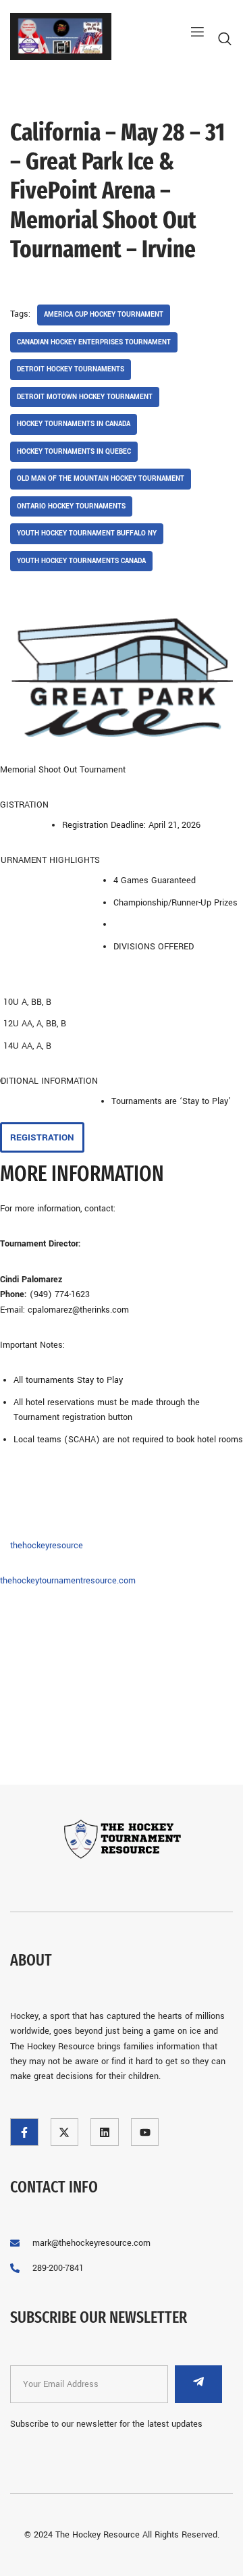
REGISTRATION (42, 1137)
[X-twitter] (65, 2132)
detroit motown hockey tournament (85, 397)
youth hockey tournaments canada (81, 561)
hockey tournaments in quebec (74, 452)
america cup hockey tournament (104, 315)
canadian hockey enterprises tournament (94, 342)
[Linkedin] (105, 2132)
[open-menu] (192, 32)
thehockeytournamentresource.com (68, 1581)
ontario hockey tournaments (71, 506)
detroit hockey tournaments (71, 369)
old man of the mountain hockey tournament (101, 479)
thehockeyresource (47, 1546)
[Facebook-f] (24, 2132)
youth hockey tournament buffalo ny (87, 533)
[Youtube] (145, 2132)
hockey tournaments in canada (74, 424)
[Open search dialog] (226, 42)
